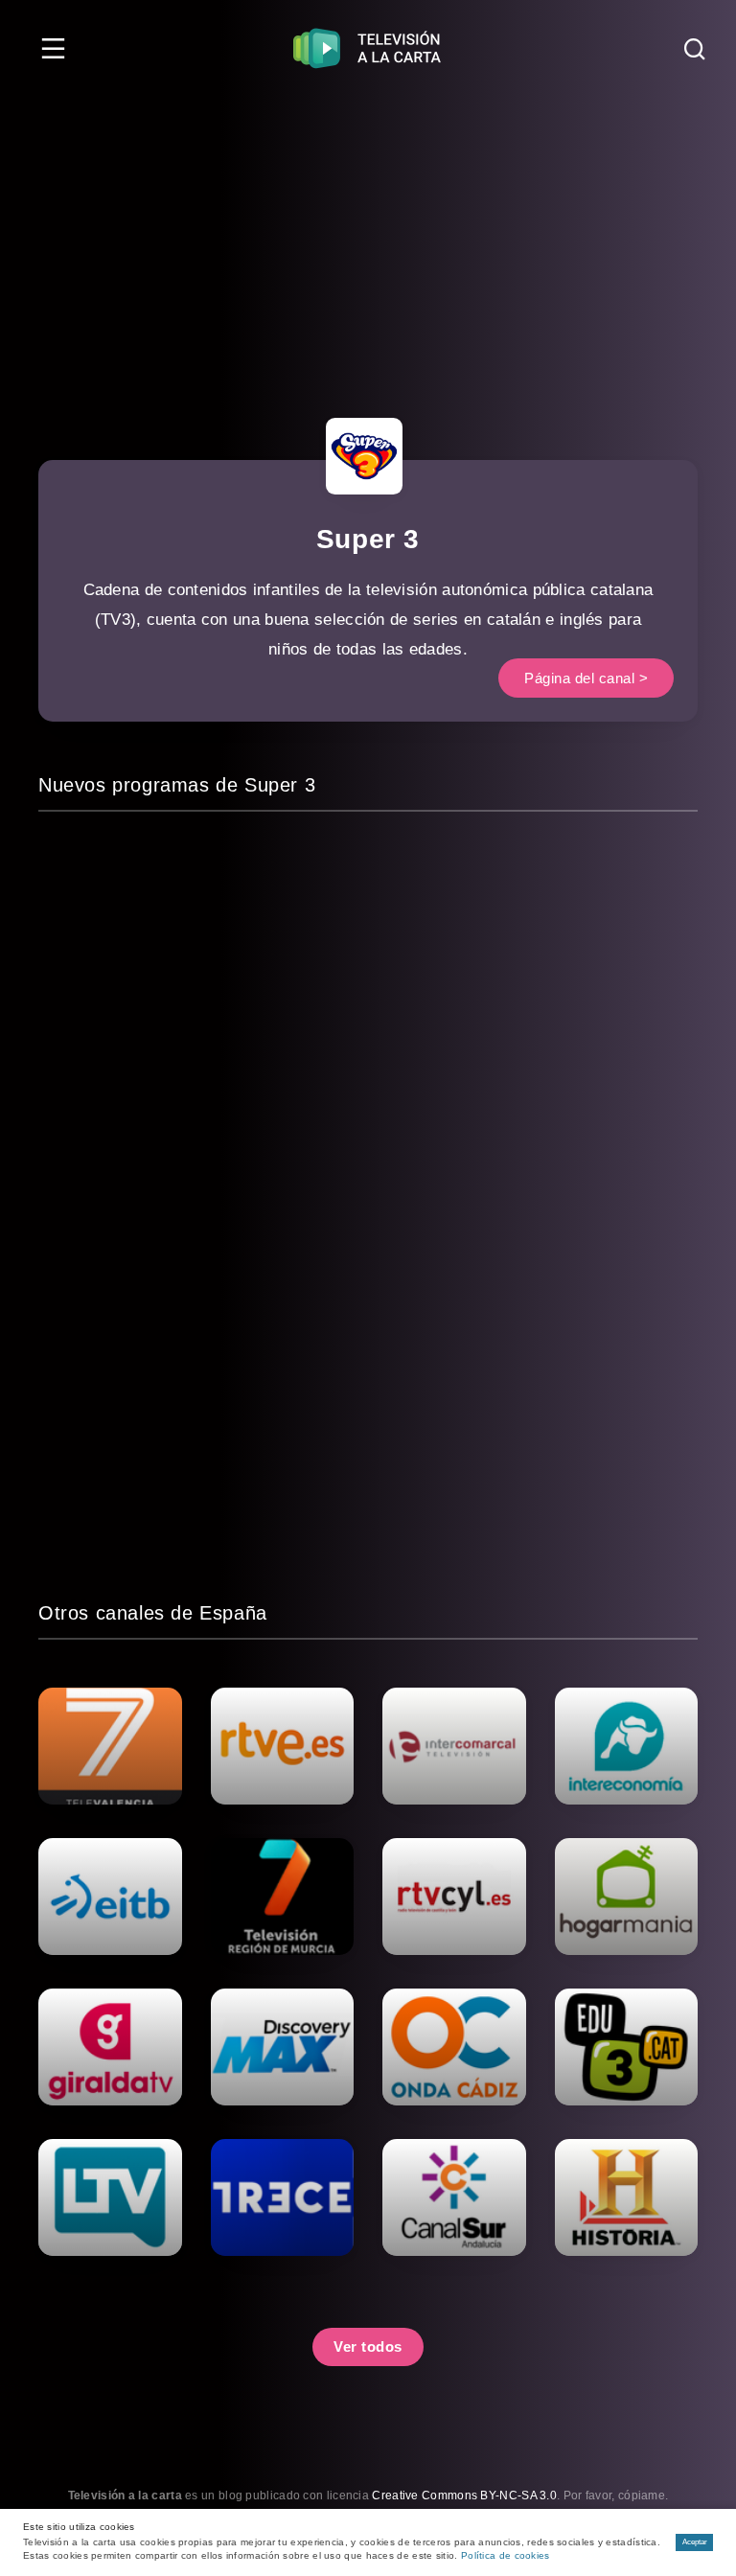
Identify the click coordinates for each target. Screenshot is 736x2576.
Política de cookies (506, 2555)
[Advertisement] (368, 240)
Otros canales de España (153, 1613)
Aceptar (695, 2542)
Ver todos (368, 2346)
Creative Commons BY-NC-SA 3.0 (464, 2495)
